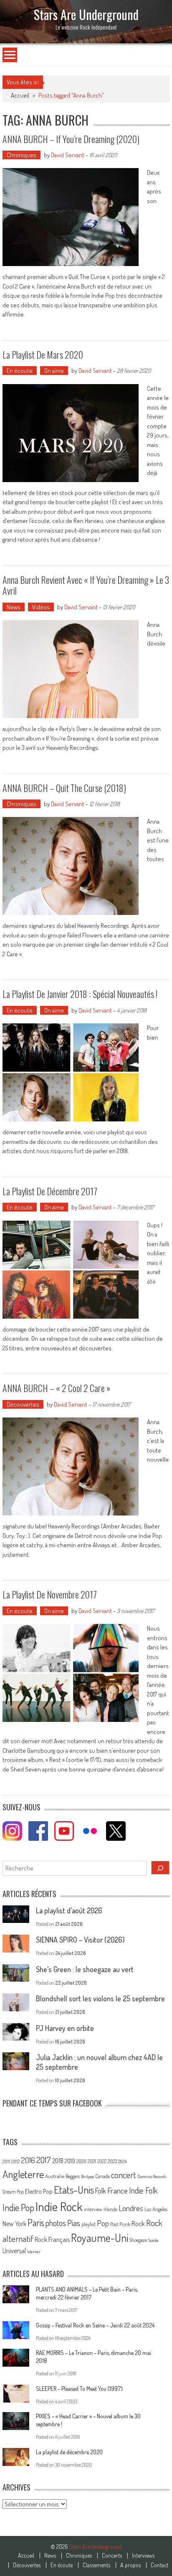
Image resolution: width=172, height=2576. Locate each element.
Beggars (73, 2176)
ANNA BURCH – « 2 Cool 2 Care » (57, 1388)
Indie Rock (59, 2206)
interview (93, 2209)
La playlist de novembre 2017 (50, 1594)
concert (124, 2175)
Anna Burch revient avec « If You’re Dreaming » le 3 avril (86, 585)
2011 (6, 2161)
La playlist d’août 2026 (69, 1910)
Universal (14, 2251)
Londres (131, 2208)
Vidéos (41, 607)
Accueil (26, 2556)
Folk (101, 2191)
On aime (54, 371)
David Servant (68, 155)
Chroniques (21, 155)
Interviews (143, 2556)
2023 (112, 2161)
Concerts (112, 2556)
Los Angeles (156, 2209)
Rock (138, 2223)
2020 (81, 2161)
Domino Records (152, 2176)
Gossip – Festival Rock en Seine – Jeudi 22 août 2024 (95, 2325)
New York (14, 2224)
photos (56, 2223)
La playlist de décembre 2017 (50, 1191)
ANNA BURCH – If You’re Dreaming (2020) (71, 139)
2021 (92, 2161)
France (118, 2190)
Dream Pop (13, 2192)
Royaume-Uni (100, 2238)
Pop (103, 2223)
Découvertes (23, 1404)
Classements (96, 2565)
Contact (159, 2565)
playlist (89, 2224)
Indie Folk (143, 2190)
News (14, 607)
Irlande (110, 2209)
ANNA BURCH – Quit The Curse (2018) (64, 788)
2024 (123, 2161)
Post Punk (120, 2224)
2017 (44, 2160)
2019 (70, 2161)
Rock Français (52, 2239)
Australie (55, 2176)
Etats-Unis (74, 2190)
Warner (34, 2252)
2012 (15, 2161)
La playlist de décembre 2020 (69, 2452)
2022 (102, 2161)
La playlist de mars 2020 (43, 354)
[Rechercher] (160, 1868)
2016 (28, 2160)
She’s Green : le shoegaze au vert (85, 1969)
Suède (153, 2240)
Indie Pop (18, 2207)
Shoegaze (138, 2240)
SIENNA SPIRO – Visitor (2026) (80, 1940)
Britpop (87, 2176)
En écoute (20, 371)
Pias (74, 2223)
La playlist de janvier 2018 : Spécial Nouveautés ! (80, 994)
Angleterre (23, 2174)
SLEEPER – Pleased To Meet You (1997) (79, 2389)
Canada (102, 2176)
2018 (58, 2161)
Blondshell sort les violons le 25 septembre (100, 1998)
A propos (130, 2565)
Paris (36, 2222)
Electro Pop (39, 2191)
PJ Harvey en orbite (65, 2028)
